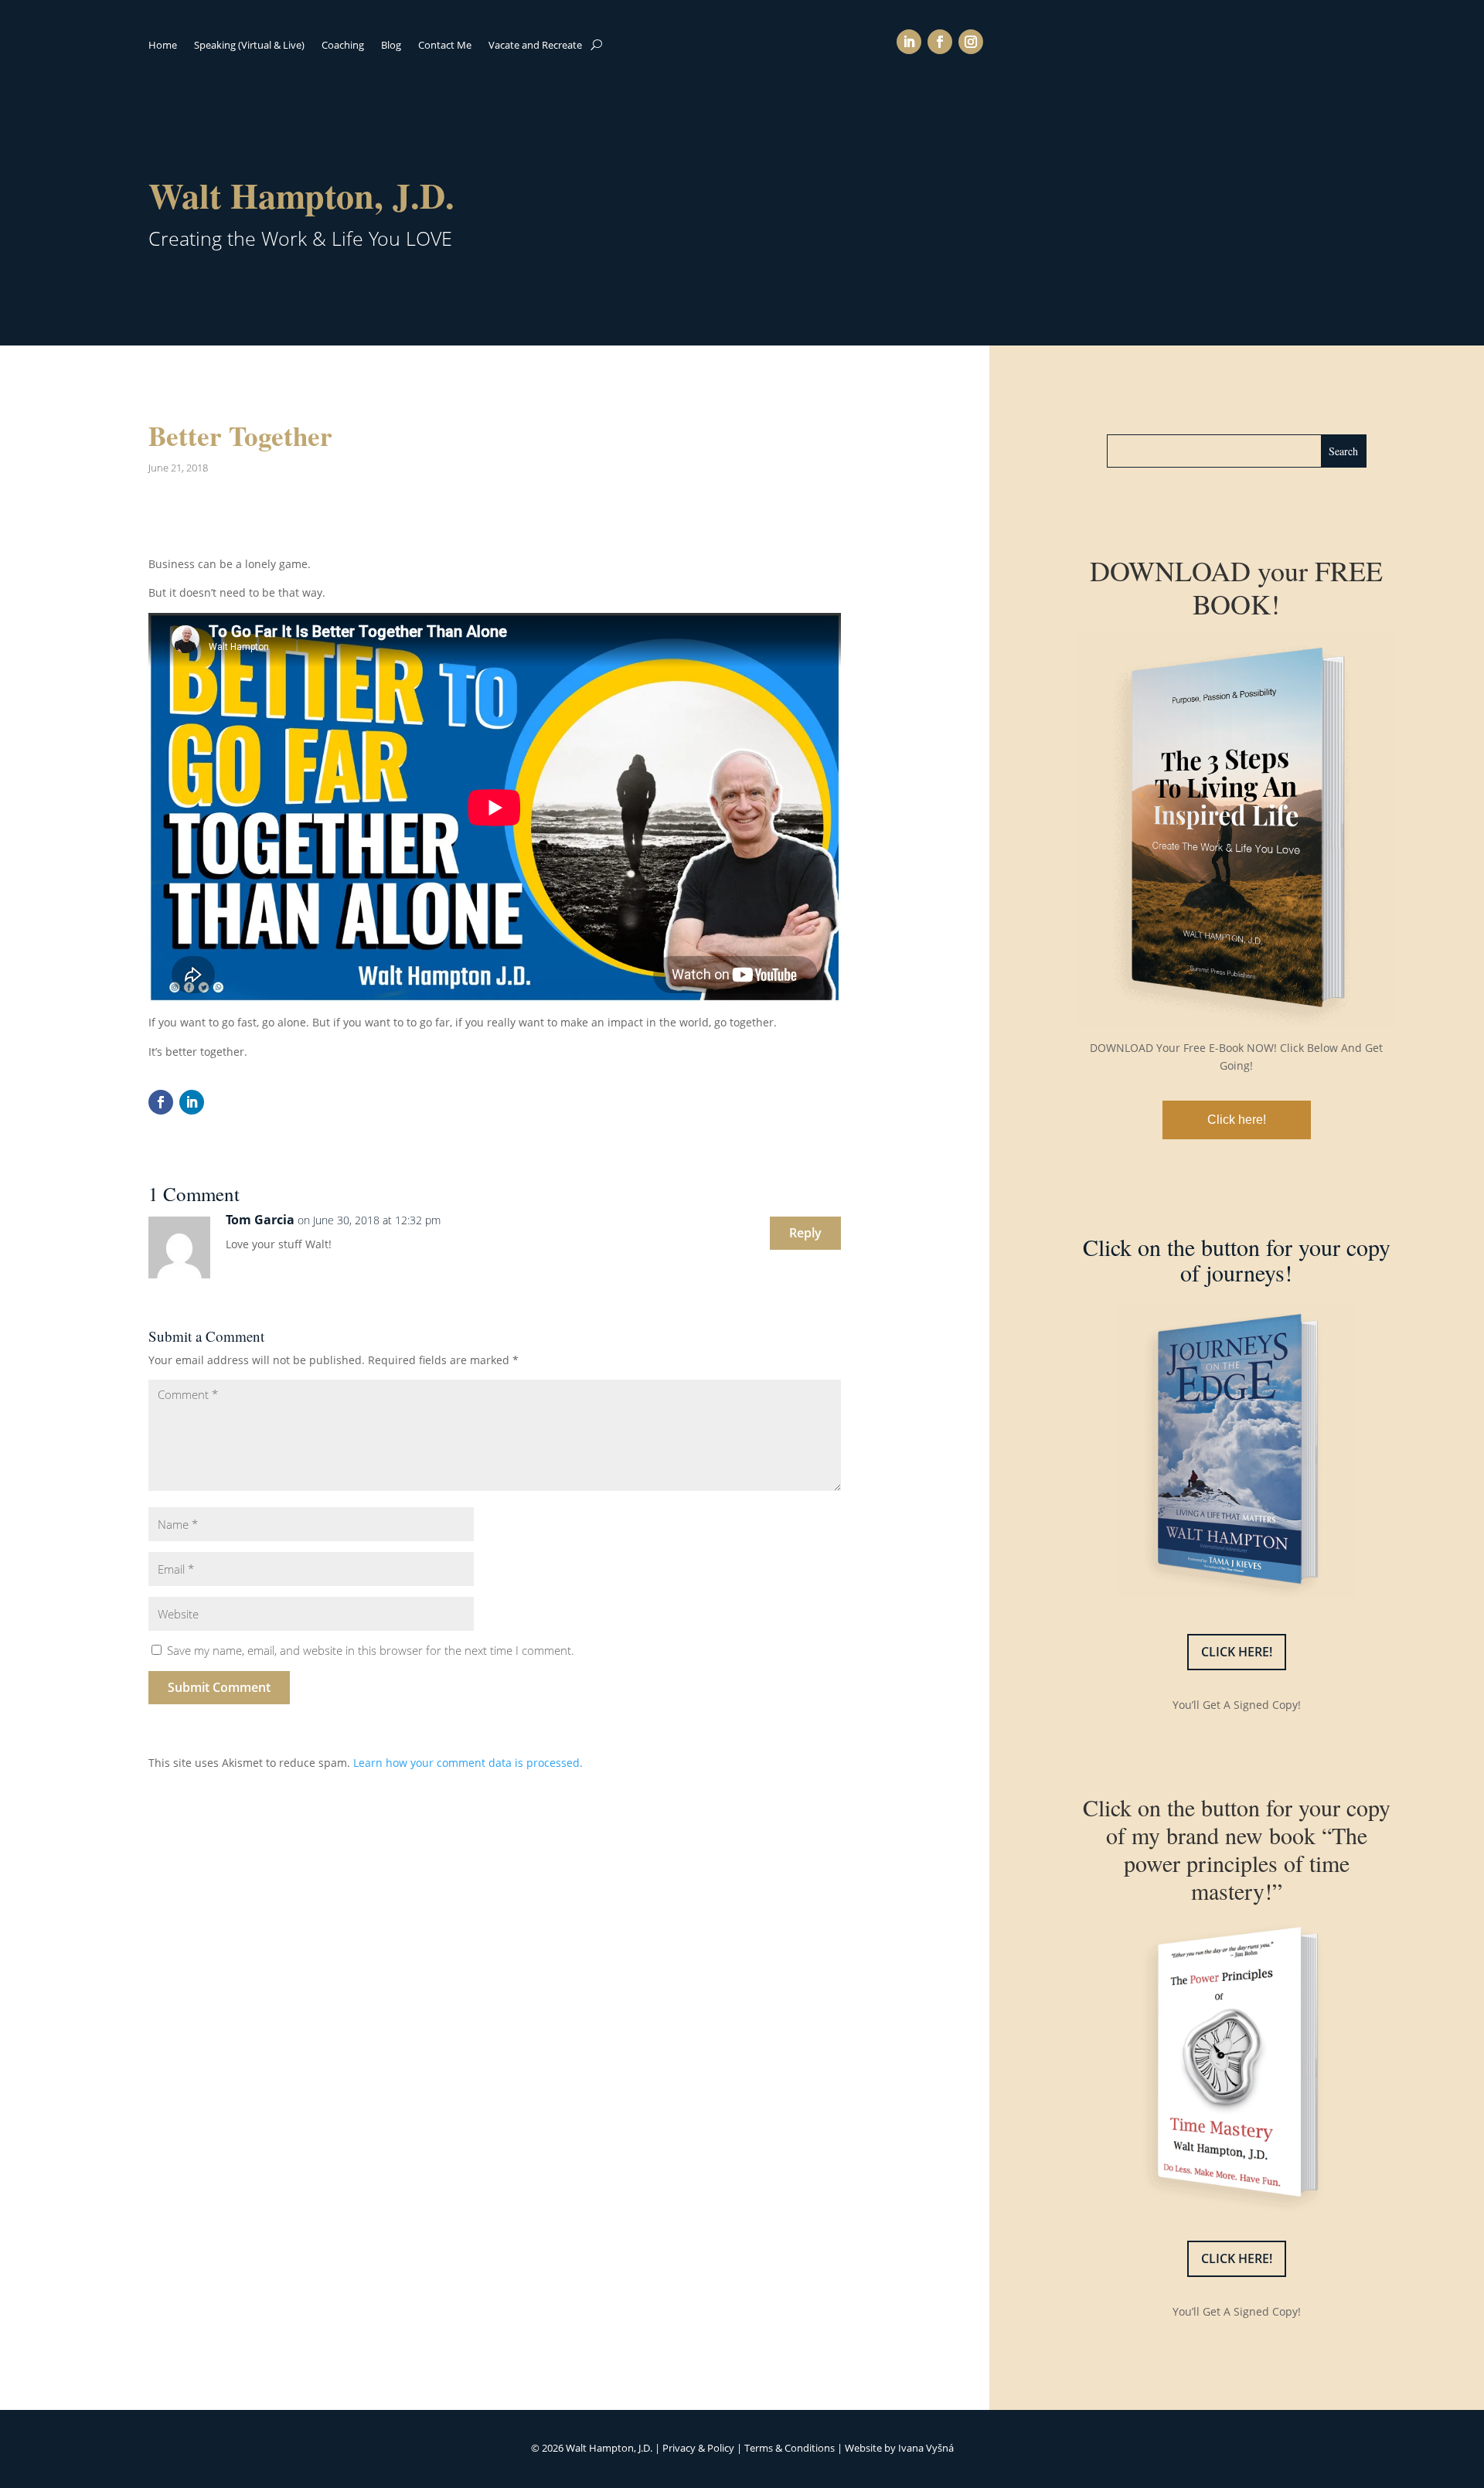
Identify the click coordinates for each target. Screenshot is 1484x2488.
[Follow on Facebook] (940, 42)
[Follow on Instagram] (971, 42)
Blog (391, 46)
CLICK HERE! (1237, 1652)
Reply (805, 1233)
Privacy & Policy (698, 2448)
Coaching (343, 46)
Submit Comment (219, 1687)
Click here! (1237, 1120)
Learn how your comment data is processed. (468, 1763)
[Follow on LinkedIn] (909, 42)
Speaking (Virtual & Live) (249, 46)
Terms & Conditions (790, 2448)
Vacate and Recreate (535, 46)
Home (163, 46)
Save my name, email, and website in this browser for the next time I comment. (371, 1650)
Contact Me (445, 46)
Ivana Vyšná (926, 2448)
